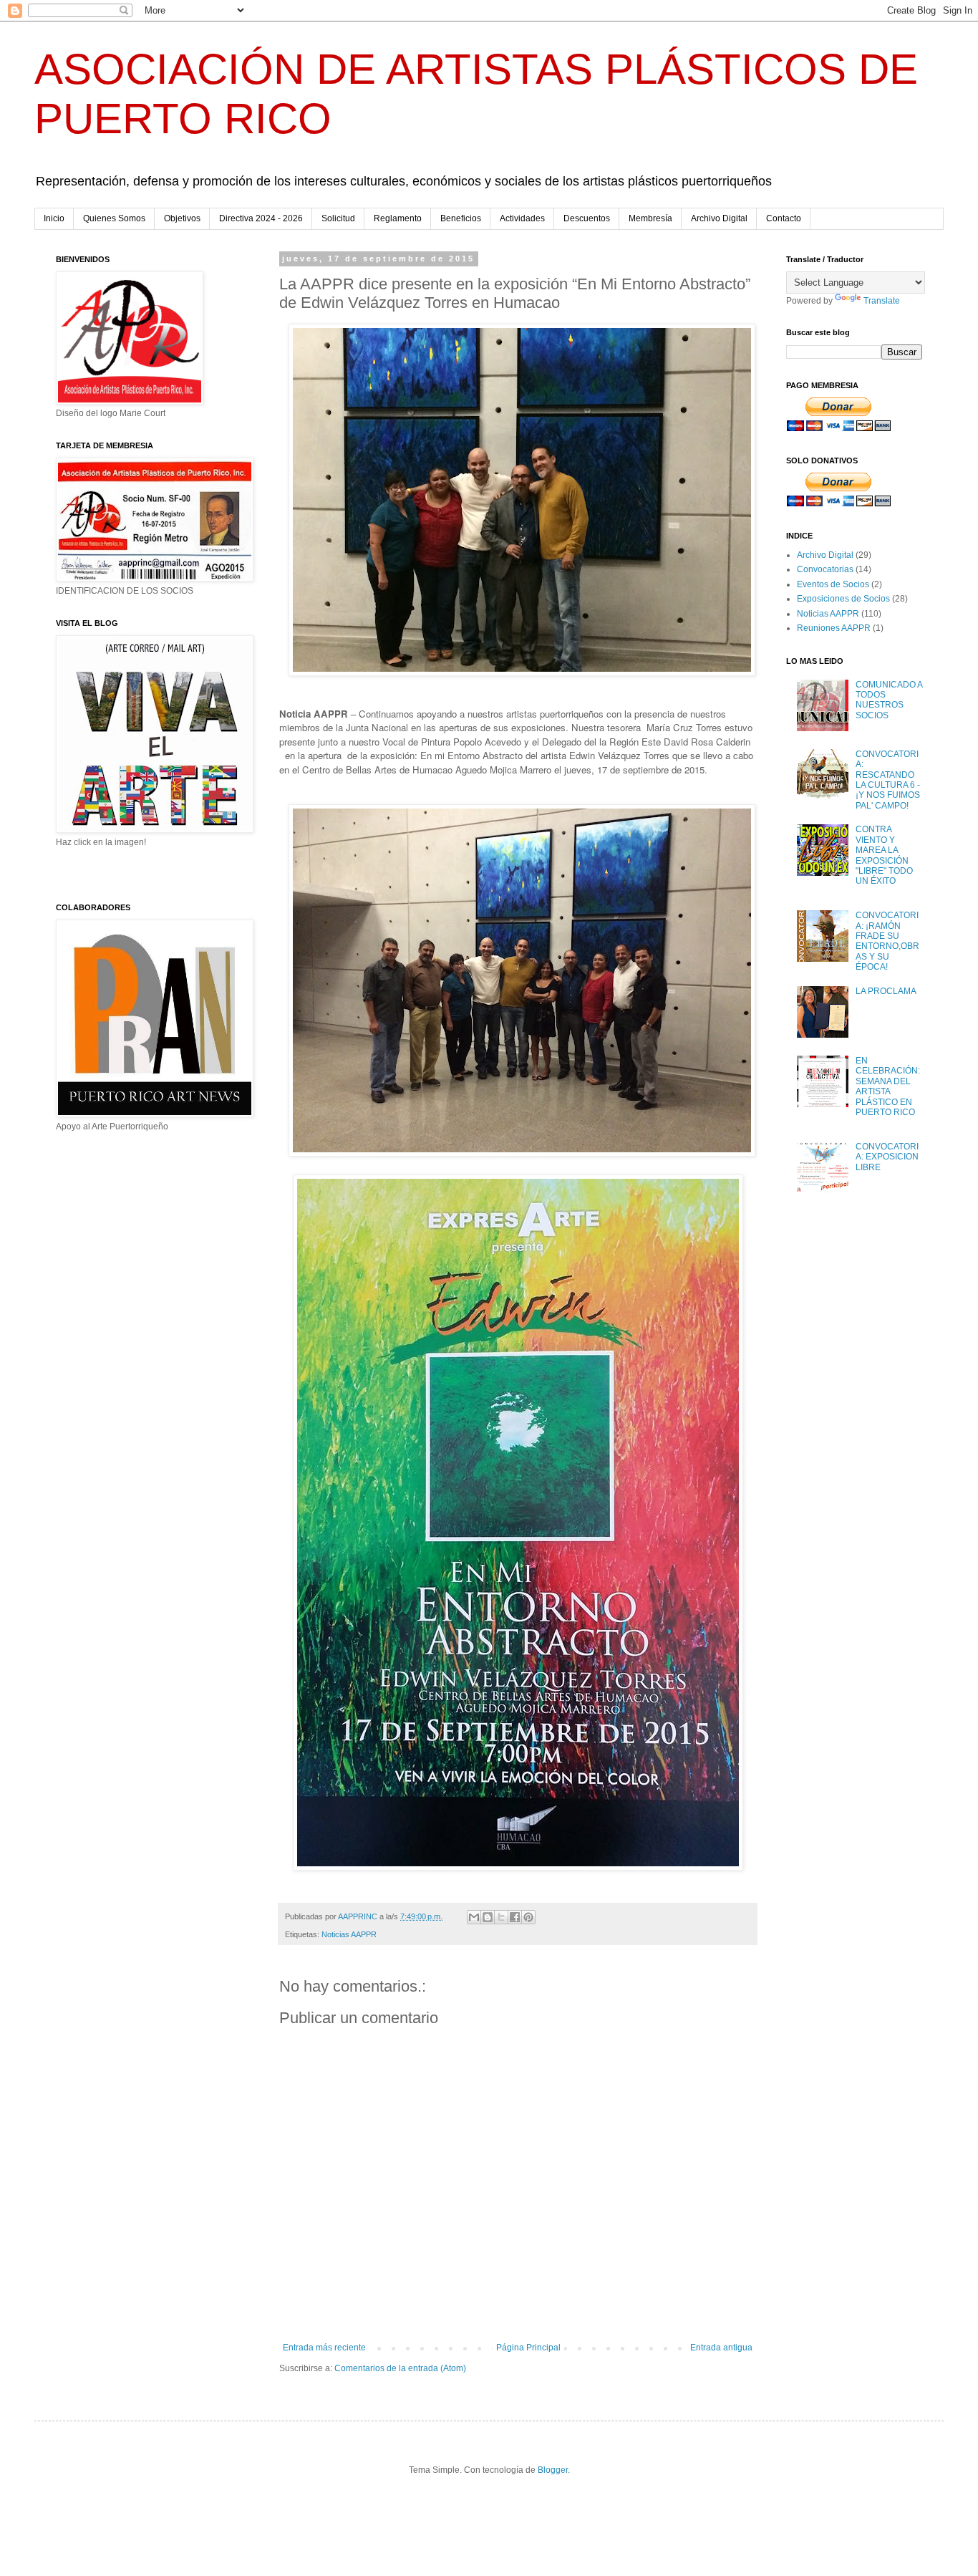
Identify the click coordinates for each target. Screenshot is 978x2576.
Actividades (522, 218)
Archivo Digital (719, 218)
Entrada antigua (721, 2348)
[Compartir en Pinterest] (528, 1917)
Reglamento (398, 218)
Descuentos (587, 218)
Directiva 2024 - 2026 (261, 218)
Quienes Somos (114, 218)
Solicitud (338, 218)
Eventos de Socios (833, 584)
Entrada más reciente (324, 2348)
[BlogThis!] (488, 1917)
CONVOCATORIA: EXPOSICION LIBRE (887, 1157)
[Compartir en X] (501, 1917)
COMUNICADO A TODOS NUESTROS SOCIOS (889, 700)
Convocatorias (825, 569)
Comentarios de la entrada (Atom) (400, 2368)
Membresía (650, 218)
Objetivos (182, 218)
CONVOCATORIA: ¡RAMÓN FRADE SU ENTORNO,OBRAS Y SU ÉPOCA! (887, 941)
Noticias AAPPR (349, 1934)
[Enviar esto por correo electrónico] (474, 1917)
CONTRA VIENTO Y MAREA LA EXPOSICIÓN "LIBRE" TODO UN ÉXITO (884, 855)
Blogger (553, 2470)
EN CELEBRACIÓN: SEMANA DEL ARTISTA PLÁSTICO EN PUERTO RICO (888, 1086)
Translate (882, 301)
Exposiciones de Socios (843, 599)
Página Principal (528, 2348)
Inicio (54, 218)
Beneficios (461, 218)
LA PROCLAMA (886, 991)
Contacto (784, 218)
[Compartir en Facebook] (515, 1917)
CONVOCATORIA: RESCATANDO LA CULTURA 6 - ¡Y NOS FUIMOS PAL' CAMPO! (888, 780)
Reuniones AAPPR (834, 628)
